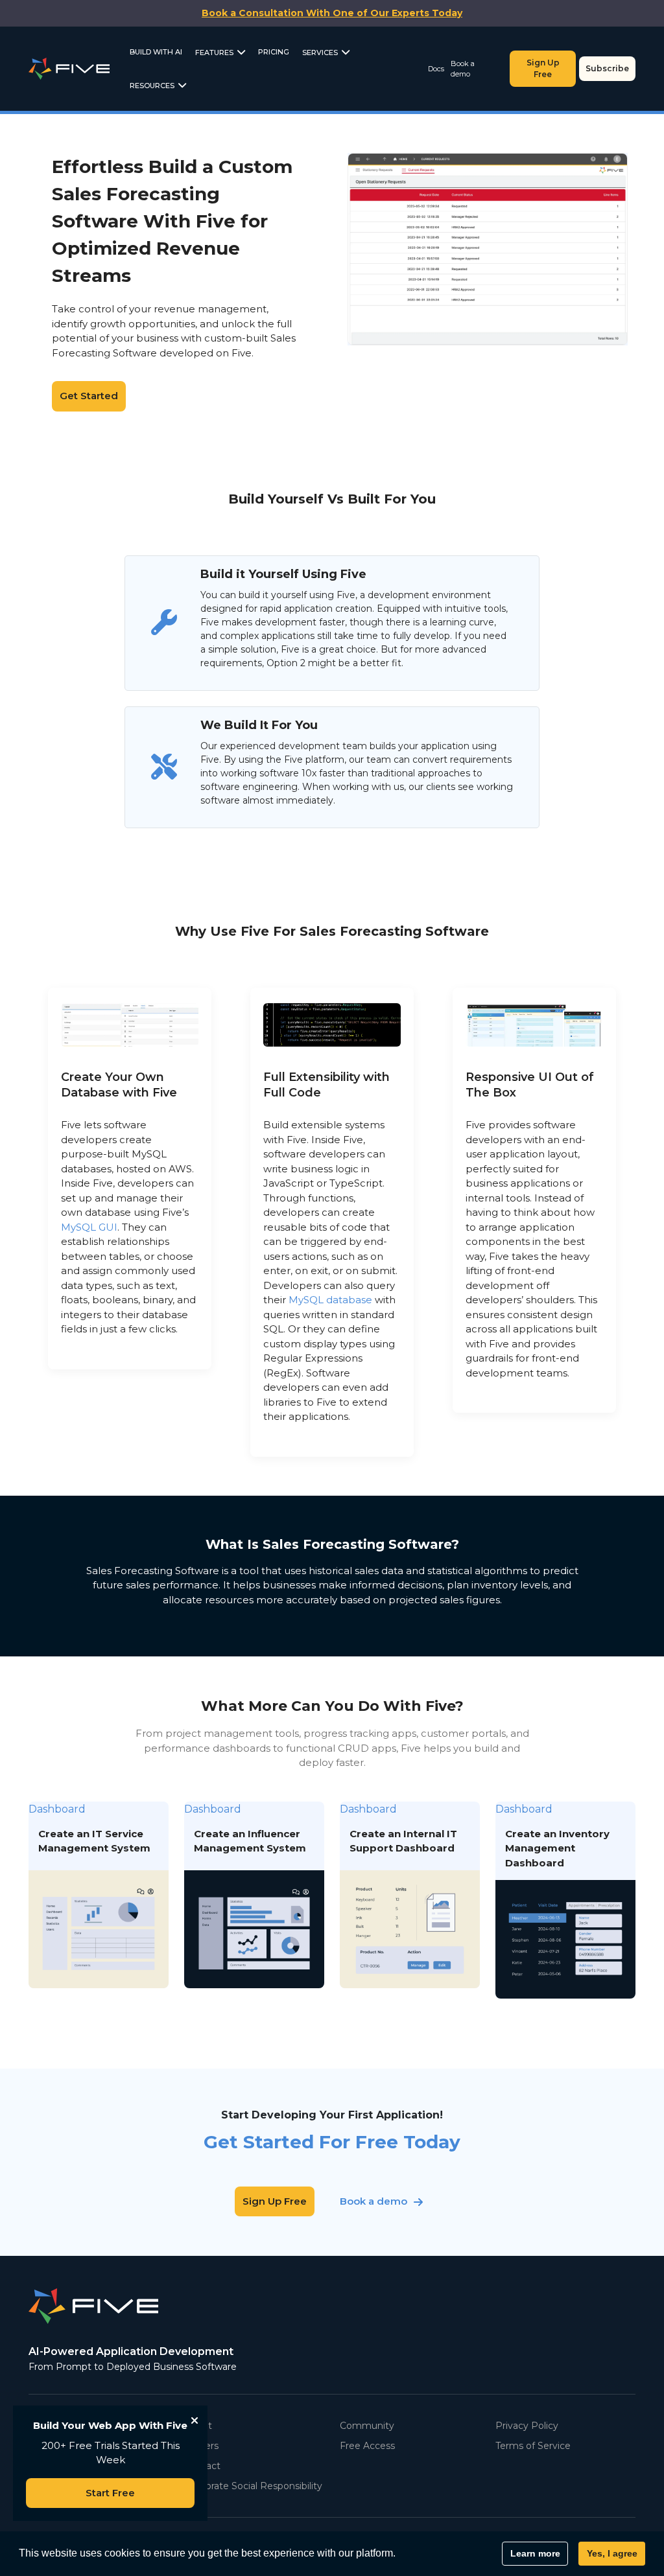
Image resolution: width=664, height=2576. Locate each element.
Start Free (110, 2493)
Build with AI (156, 52)
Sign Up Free (543, 68)
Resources (152, 86)
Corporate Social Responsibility (253, 2486)
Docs (436, 69)
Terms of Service (533, 2446)
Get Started (89, 396)
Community (367, 2426)
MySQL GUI (89, 1227)
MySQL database (330, 1300)
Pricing (274, 52)
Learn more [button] (535, 2553)
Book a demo (463, 69)
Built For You (531, 249)
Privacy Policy (527, 2426)
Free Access (367, 2446)
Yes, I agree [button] (612, 2553)
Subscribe (607, 68)
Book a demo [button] (373, 2201)
